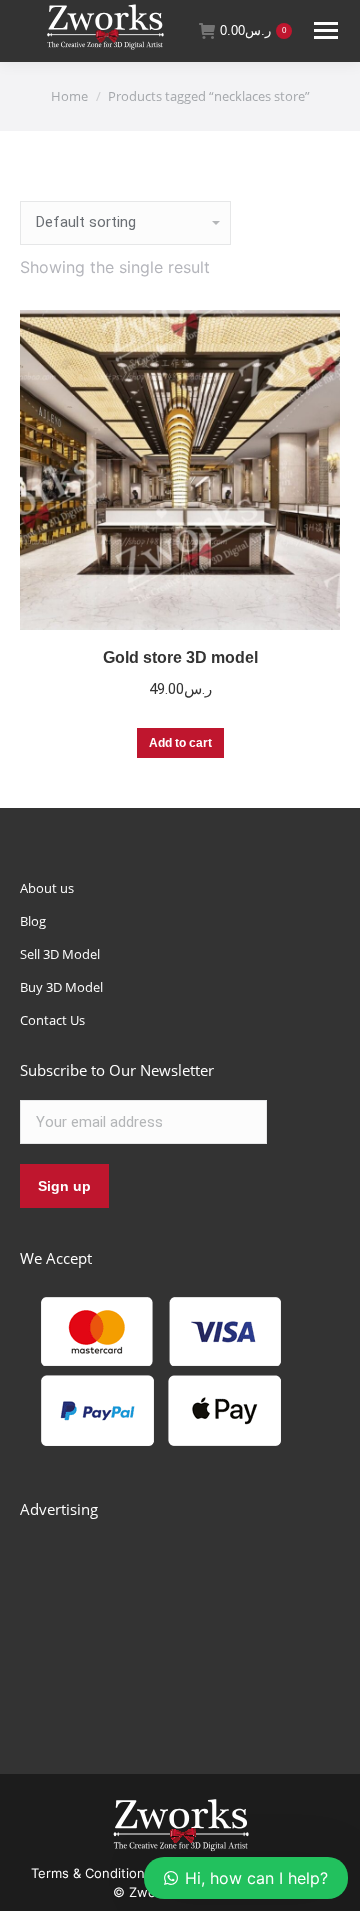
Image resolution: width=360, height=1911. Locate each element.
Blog (33, 921)
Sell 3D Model (60, 954)
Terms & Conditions (91, 1873)
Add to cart (180, 743)
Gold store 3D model (180, 657)
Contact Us (52, 1020)
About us (47, 888)
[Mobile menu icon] (326, 30)
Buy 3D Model (61, 987)
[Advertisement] (170, 1624)
